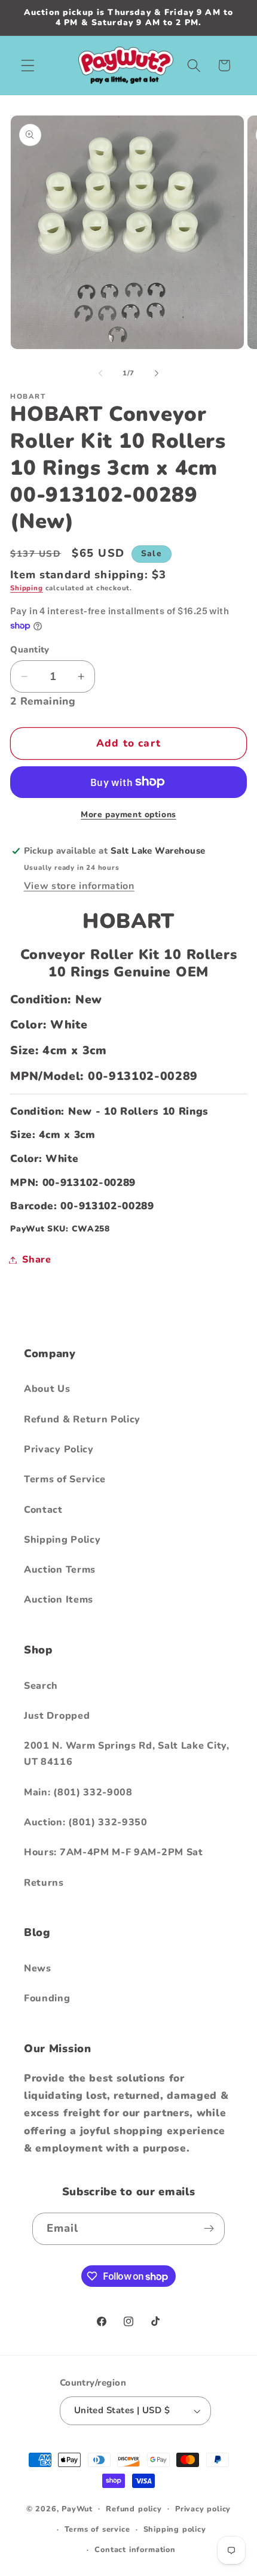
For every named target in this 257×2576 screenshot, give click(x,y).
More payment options (128, 814)
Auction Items (59, 1600)
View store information (79, 886)
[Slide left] (100, 373)
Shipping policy (175, 2529)
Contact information (135, 2549)
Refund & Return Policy (82, 1419)
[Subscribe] (209, 2229)
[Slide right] (157, 373)
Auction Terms (60, 1570)
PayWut (77, 2508)
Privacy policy (203, 2509)
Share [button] (36, 1260)
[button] (28, 66)
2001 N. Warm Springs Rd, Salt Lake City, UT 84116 (127, 1754)
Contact (43, 1510)
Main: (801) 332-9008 (78, 1792)
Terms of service (97, 2529)
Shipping (26, 588)
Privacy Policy (59, 1449)
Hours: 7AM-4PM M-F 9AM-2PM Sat (114, 1852)
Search (41, 1686)
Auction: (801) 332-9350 (86, 1822)
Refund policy (134, 2509)
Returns (44, 1883)
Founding (47, 1998)
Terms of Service (65, 1479)
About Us (47, 1389)
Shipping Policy (62, 1540)
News (38, 1968)
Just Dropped (57, 1716)
